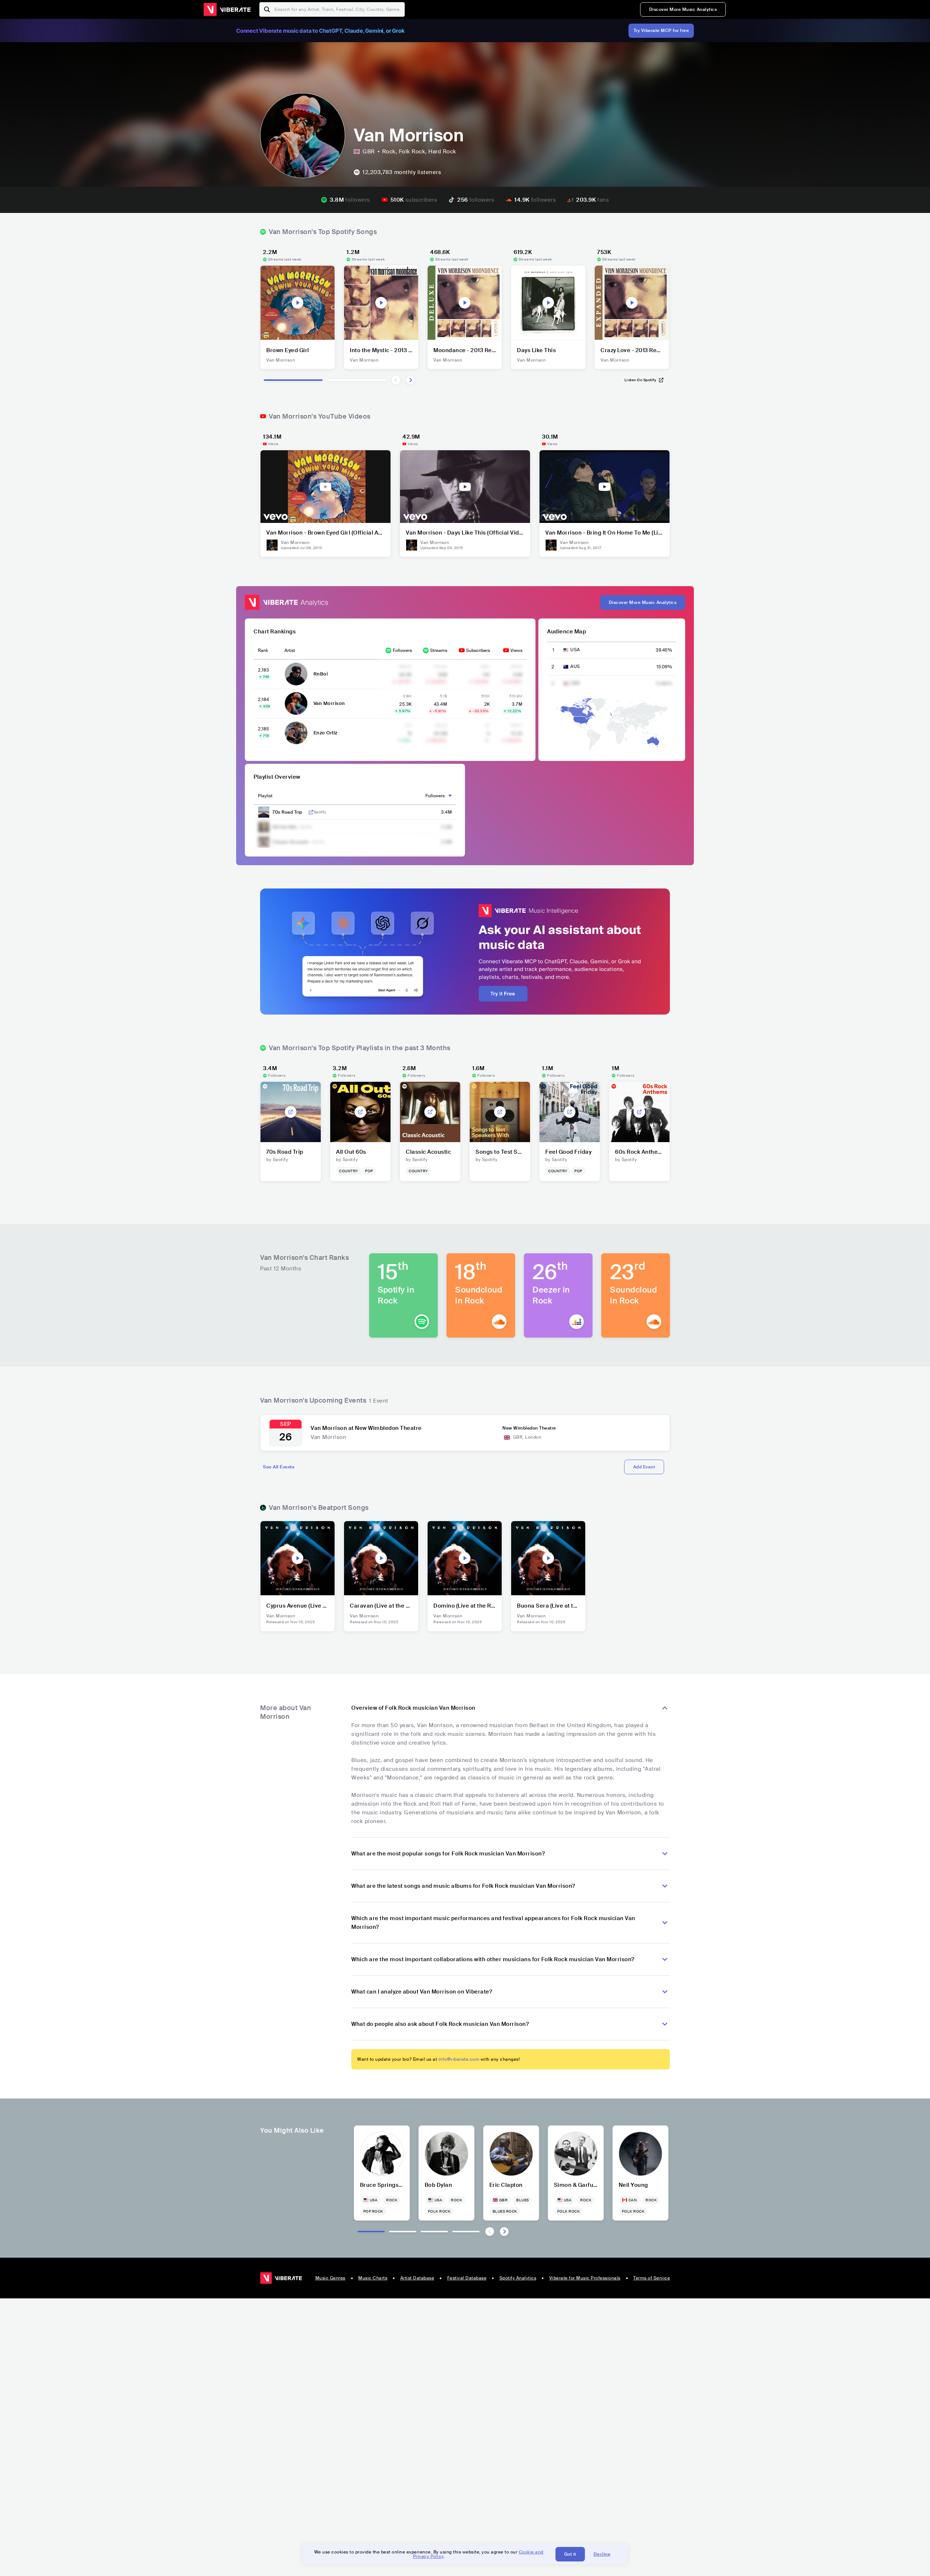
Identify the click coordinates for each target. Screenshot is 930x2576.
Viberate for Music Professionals (585, 2278)
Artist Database (417, 2278)
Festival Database (467, 2278)
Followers (402, 650)
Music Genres (330, 2278)
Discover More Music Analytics (683, 9)
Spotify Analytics (518, 2278)
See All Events (279, 1467)
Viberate (227, 9)
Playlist (265, 796)
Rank (263, 650)
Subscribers (478, 650)
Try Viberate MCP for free (661, 31)
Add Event (644, 1467)
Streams (439, 650)
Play (298, 303)
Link (311, 812)
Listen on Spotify (640, 380)
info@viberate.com (459, 2059)
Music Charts (373, 2278)
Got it (570, 2554)
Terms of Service (652, 2278)
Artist (290, 650)
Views (516, 650)
